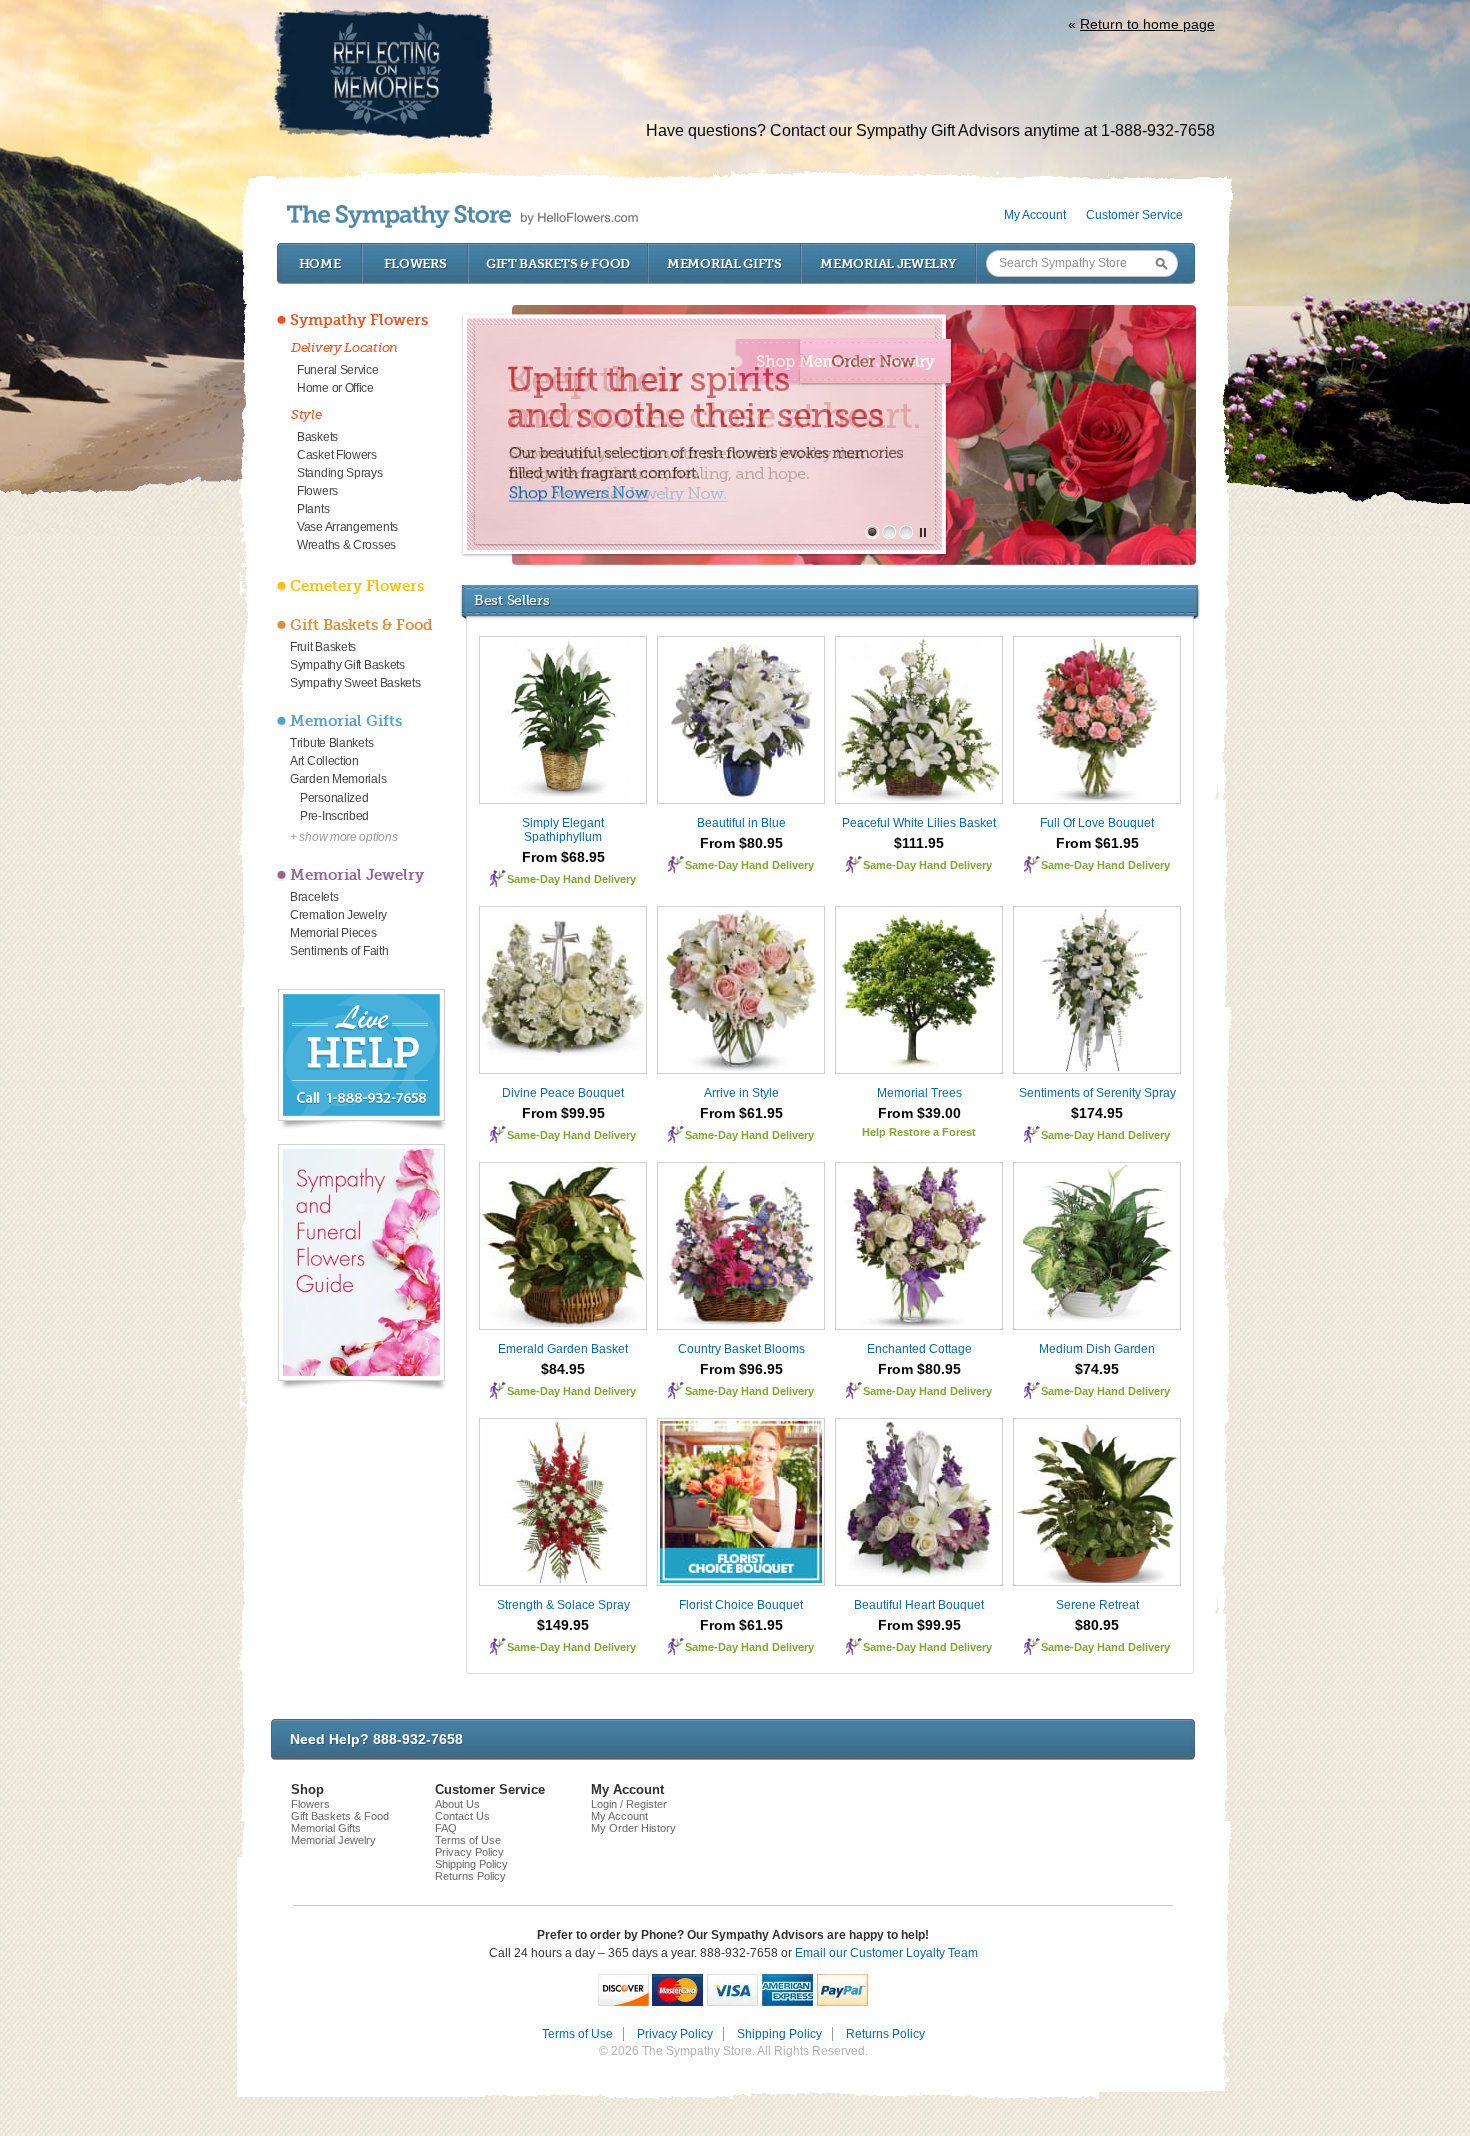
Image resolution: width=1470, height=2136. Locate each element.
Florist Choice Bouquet (741, 1605)
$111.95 (919, 843)
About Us (457, 1804)
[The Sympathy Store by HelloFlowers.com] (462, 216)
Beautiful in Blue (741, 823)
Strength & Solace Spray (563, 1605)
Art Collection (324, 761)
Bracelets (314, 897)
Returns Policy (470, 1876)
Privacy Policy (469, 1852)
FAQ (446, 1828)
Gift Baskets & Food (558, 263)
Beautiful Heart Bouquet (919, 1605)
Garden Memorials (338, 779)
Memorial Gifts (724, 263)
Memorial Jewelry (888, 263)
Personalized (334, 798)
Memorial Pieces (333, 933)
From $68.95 (563, 857)
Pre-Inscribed (334, 816)
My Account (1035, 215)
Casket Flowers (337, 455)
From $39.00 (919, 1113)
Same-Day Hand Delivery (571, 879)
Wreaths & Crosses (346, 545)
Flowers (415, 263)
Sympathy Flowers (359, 320)
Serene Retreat (1097, 1605)
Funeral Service (338, 370)
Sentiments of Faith (339, 951)
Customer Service (1134, 215)
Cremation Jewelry (338, 915)
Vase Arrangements (347, 527)
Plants (313, 509)
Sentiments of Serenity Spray (1097, 1093)
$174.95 (1097, 1113)
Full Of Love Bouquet (1097, 823)
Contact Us (462, 1816)
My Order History (633, 1828)
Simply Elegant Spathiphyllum (563, 830)
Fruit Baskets (323, 647)
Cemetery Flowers (357, 586)
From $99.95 (563, 1113)
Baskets (317, 437)
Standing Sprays (340, 473)
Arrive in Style (741, 1093)
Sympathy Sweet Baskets (355, 683)
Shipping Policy (471, 1864)
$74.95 (1097, 1369)
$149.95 (563, 1625)
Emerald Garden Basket (563, 1349)
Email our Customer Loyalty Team (886, 1953)
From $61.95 (1097, 843)
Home (320, 263)
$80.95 (1097, 1625)
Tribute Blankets (331, 743)
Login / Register (629, 1804)
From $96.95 (741, 1369)
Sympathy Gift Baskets (347, 665)
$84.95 (563, 1369)
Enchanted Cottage (919, 1349)
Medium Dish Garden (1097, 1349)
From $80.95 (741, 843)
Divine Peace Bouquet (563, 1093)
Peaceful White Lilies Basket (919, 823)
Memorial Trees (919, 1093)
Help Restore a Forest (919, 1132)
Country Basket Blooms (741, 1349)
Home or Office (335, 388)
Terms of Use (468, 1840)
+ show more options (343, 837)
